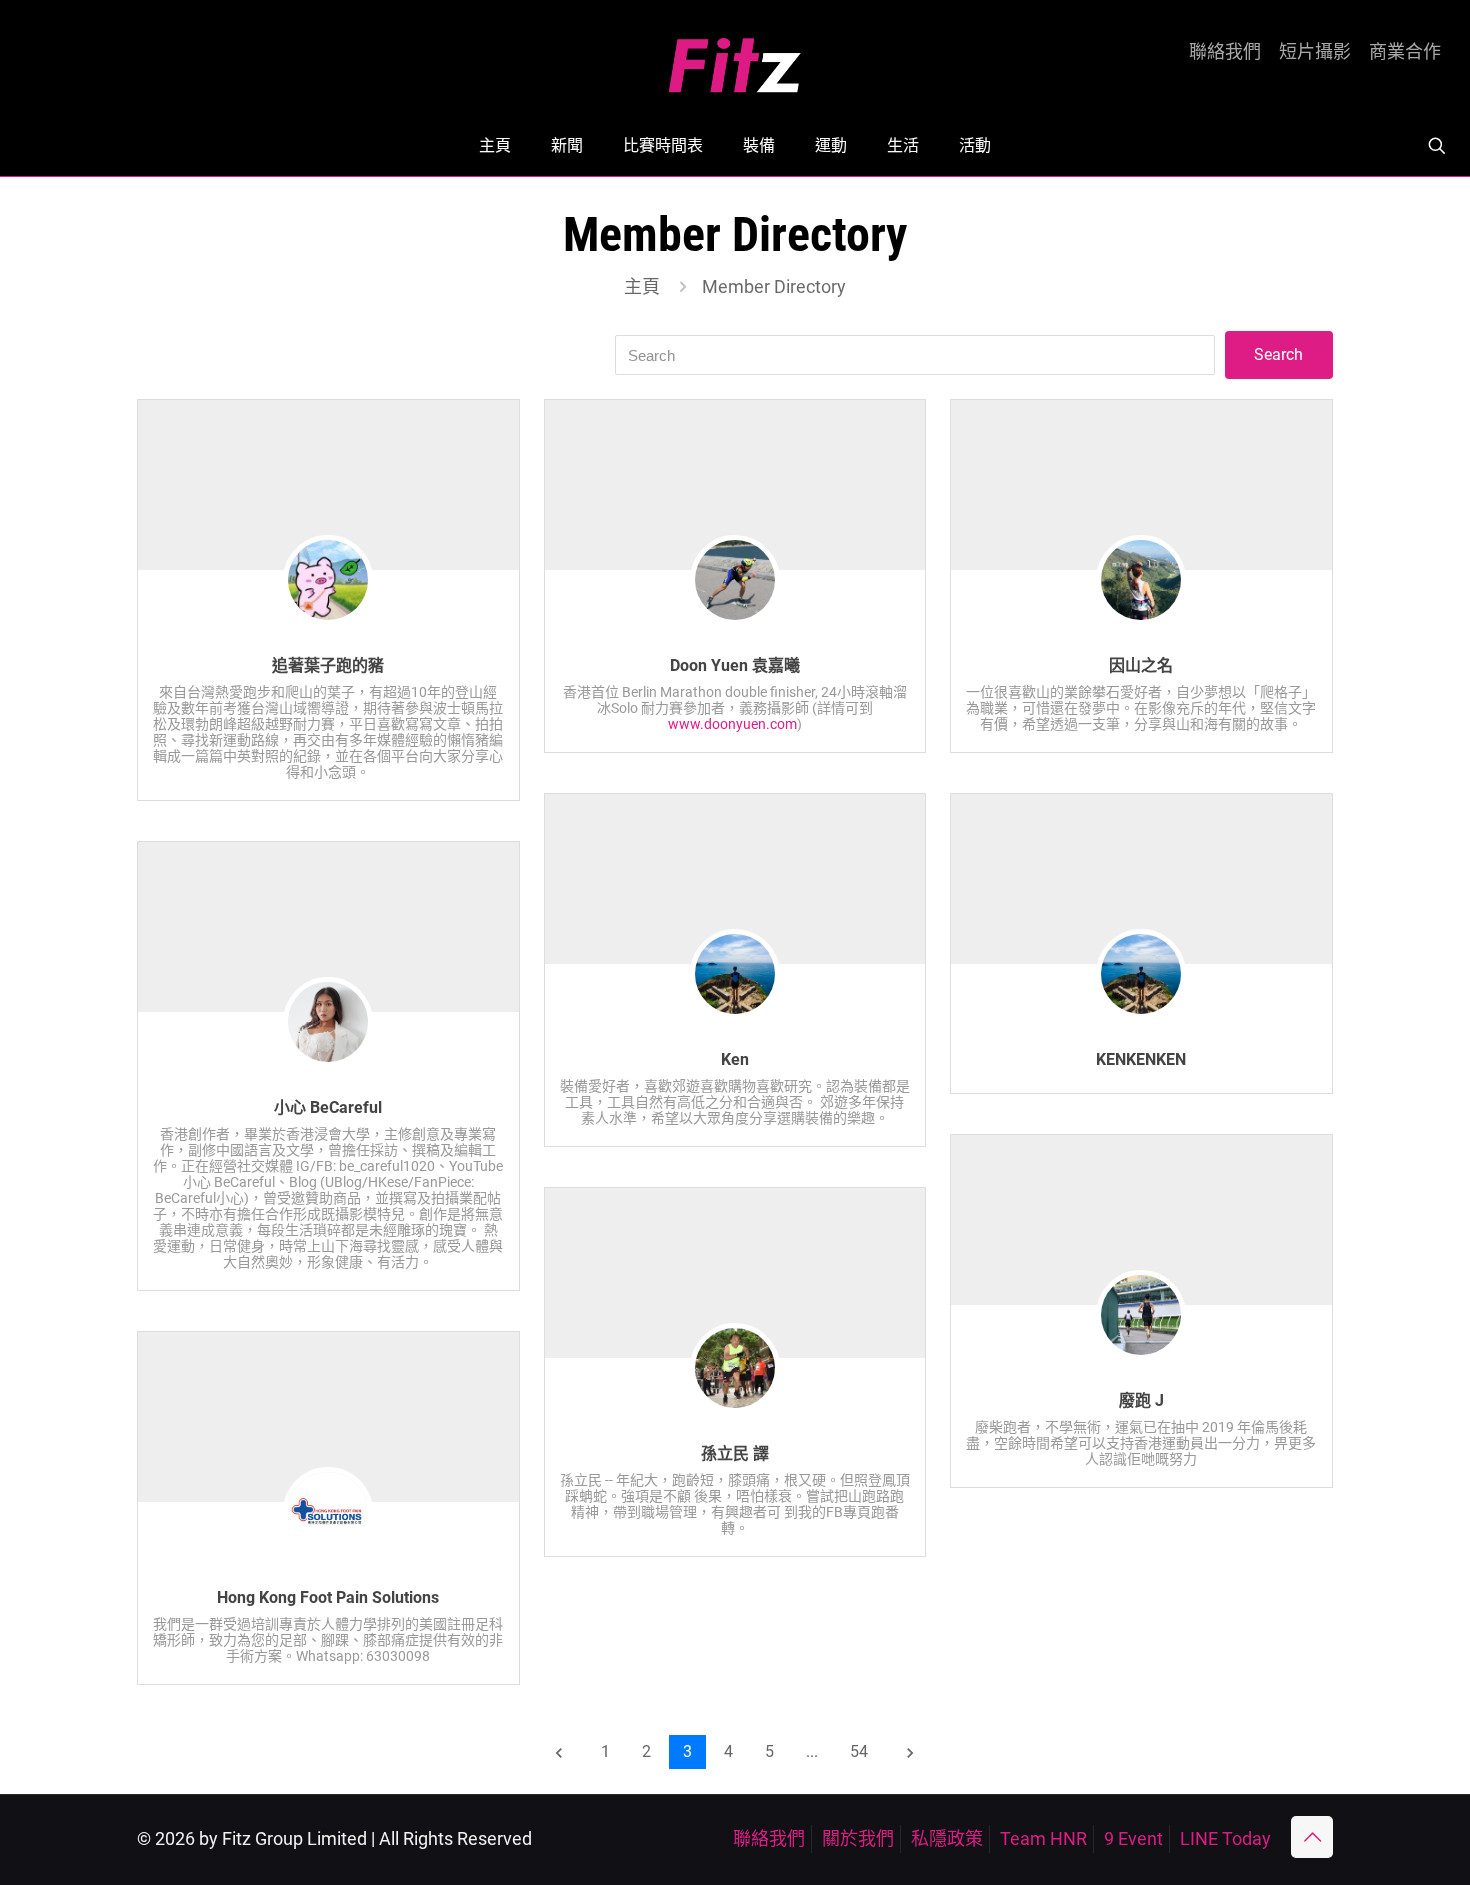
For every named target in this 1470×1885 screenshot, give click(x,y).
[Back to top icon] (1312, 1837)
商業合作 (1405, 52)
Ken (735, 1059)
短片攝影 (1315, 52)
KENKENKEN (1141, 1059)
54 (859, 1751)
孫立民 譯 (735, 1453)
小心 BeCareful (328, 1107)
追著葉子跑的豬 (328, 665)
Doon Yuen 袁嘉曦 (735, 665)
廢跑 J (1141, 1400)
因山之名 (1141, 665)
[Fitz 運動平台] (735, 57)
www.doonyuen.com (732, 724)
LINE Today (1225, 1838)
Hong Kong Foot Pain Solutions (328, 1597)
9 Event (1133, 1838)
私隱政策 (947, 1838)
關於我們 (858, 1838)
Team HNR (1043, 1838)
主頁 (642, 286)
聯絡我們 (1225, 52)
